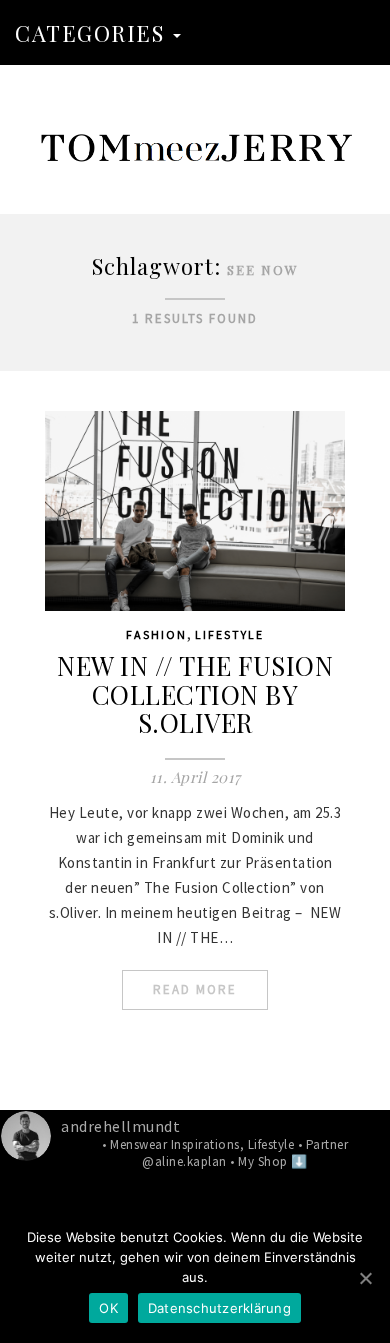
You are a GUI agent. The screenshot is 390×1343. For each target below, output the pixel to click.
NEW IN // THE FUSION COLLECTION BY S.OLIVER (195, 694)
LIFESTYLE (229, 634)
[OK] (365, 1278)
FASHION (156, 634)
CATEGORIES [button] (93, 33)
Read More (195, 989)
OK (108, 1308)
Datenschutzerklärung (219, 1308)
